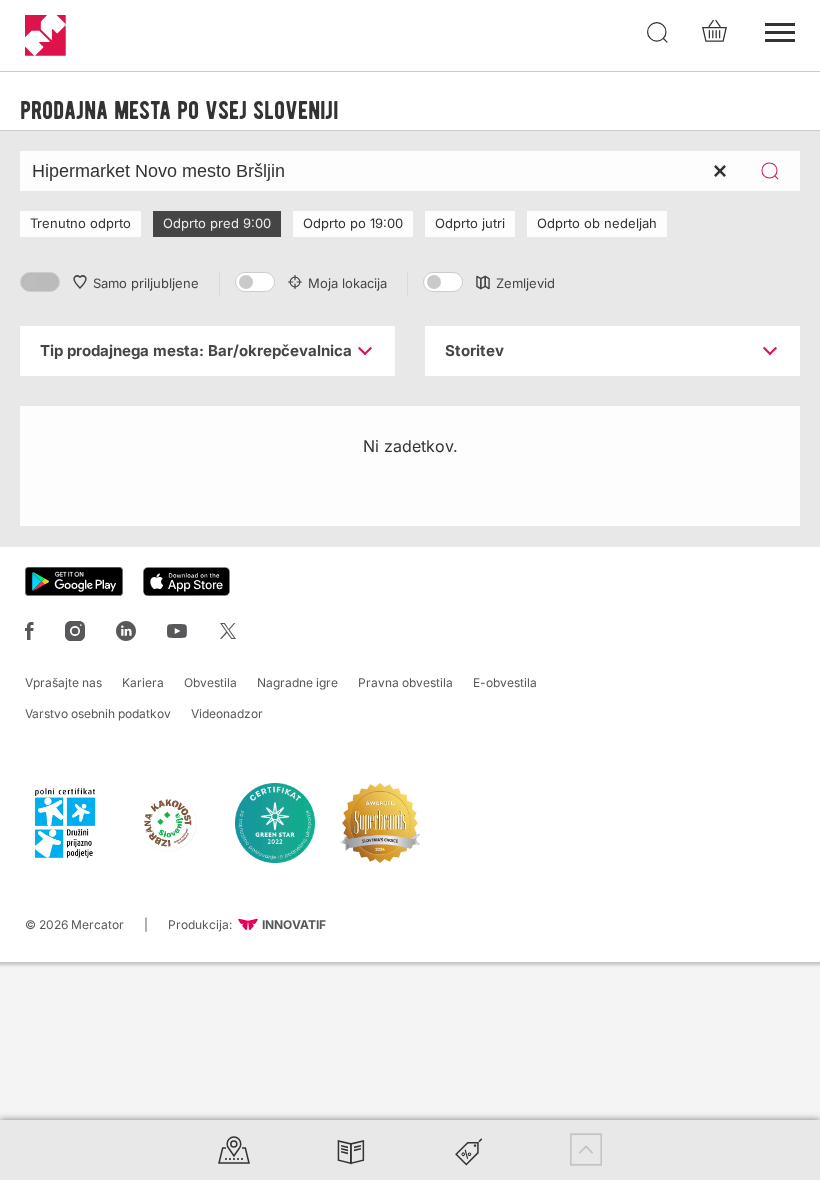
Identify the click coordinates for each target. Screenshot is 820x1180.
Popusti (469, 1149)
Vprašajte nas (63, 682)
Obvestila (210, 682)
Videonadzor (227, 713)
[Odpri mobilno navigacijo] (780, 30)
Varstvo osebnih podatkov (98, 713)
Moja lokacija (347, 283)
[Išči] (658, 33)
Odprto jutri (470, 223)
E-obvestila (505, 682)
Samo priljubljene (146, 283)
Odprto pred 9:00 (217, 223)
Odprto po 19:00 (353, 223)
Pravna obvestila (405, 682)
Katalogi (351, 1149)
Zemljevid (525, 283)
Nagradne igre (297, 682)
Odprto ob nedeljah (597, 223)
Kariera (143, 682)
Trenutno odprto (80, 223)
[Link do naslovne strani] (45, 35)
